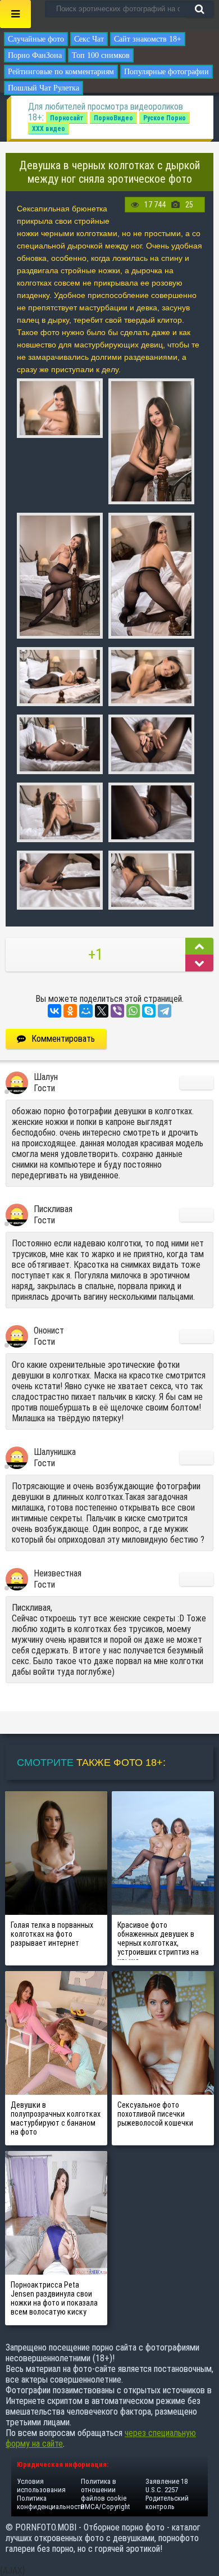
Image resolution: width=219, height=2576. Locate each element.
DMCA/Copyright (105, 2507)
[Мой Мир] (86, 1011)
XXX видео (49, 129)
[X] (102, 1011)
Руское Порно (165, 118)
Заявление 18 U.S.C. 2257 (166, 2485)
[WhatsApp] (133, 1011)
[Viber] (117, 1011)
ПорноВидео (113, 118)
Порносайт (67, 118)
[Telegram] (165, 1011)
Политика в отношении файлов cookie (104, 2490)
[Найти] (199, 9)
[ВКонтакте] (54, 1011)
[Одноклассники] (70, 1011)
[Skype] (149, 1011)
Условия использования (41, 2485)
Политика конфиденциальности (51, 2502)
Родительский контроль (167, 2502)
